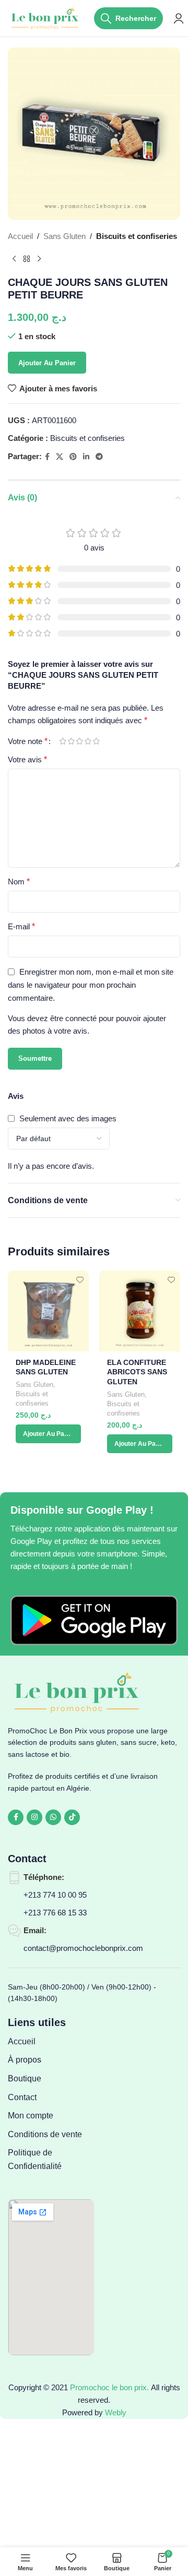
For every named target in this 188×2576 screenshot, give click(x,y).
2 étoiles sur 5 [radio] (71, 741)
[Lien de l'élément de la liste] (51, 2042)
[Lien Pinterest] (73, 457)
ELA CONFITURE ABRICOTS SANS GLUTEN (137, 1373)
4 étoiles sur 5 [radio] (88, 741)
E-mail (21, 926)
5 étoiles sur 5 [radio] (96, 741)
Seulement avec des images (68, 1118)
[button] (48, 1434)
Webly (116, 2412)
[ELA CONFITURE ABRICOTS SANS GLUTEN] (140, 1311)
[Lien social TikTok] (72, 1817)
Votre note (28, 741)
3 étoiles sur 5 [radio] (79, 741)
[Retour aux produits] (27, 259)
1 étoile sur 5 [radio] (63, 741)
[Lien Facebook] (47, 457)
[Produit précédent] (14, 259)
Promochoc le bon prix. (109, 2387)
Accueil (20, 236)
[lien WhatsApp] (53, 1817)
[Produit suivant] (39, 259)
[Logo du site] (46, 17)
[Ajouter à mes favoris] (80, 1280)
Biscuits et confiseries (137, 236)
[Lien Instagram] (34, 1817)
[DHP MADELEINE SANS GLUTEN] (48, 1311)
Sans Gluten (64, 236)
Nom (19, 882)
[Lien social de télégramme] (99, 457)
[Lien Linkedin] (86, 457)
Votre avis (27, 759)
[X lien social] (60, 457)
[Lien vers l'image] (94, 1619)
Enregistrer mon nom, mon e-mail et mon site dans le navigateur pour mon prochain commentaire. (91, 985)
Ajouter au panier (47, 363)
